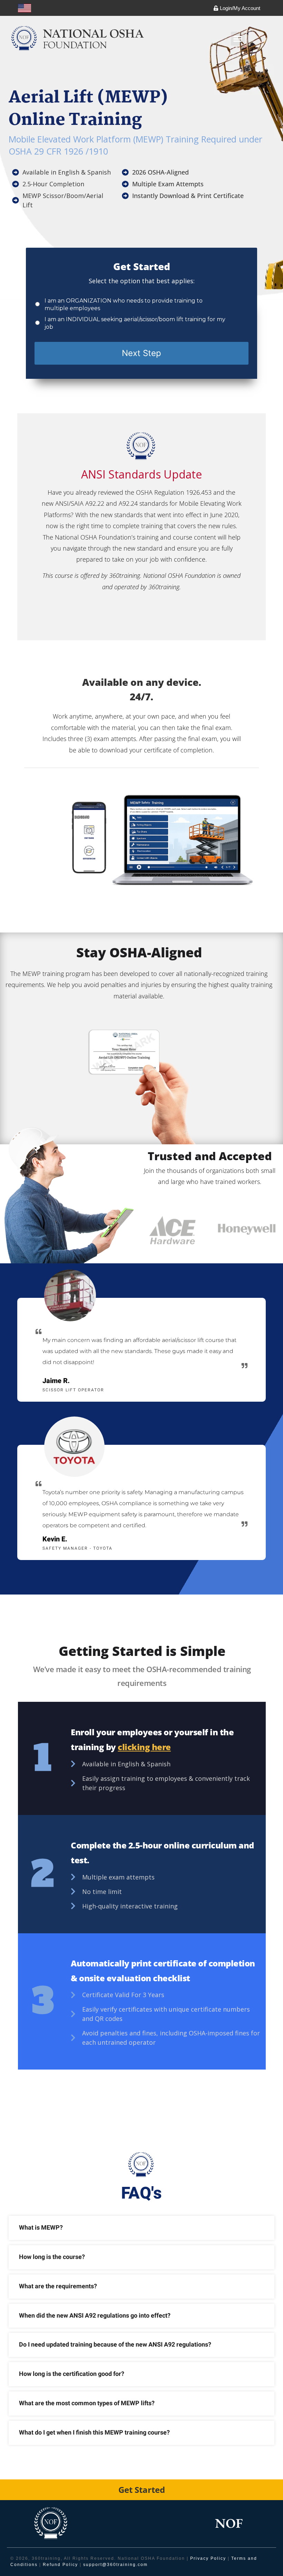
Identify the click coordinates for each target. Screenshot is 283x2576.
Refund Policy (60, 2565)
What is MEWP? (41, 2228)
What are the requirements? (58, 2286)
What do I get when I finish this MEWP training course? (94, 2433)
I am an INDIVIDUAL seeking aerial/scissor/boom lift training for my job (135, 323)
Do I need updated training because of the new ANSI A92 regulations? (115, 2345)
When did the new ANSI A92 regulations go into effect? (95, 2316)
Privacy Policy (208, 2558)
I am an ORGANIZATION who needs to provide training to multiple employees (124, 304)
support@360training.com (115, 2565)
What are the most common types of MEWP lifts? (87, 2403)
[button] (238, 39)
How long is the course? (52, 2257)
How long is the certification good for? (72, 2374)
